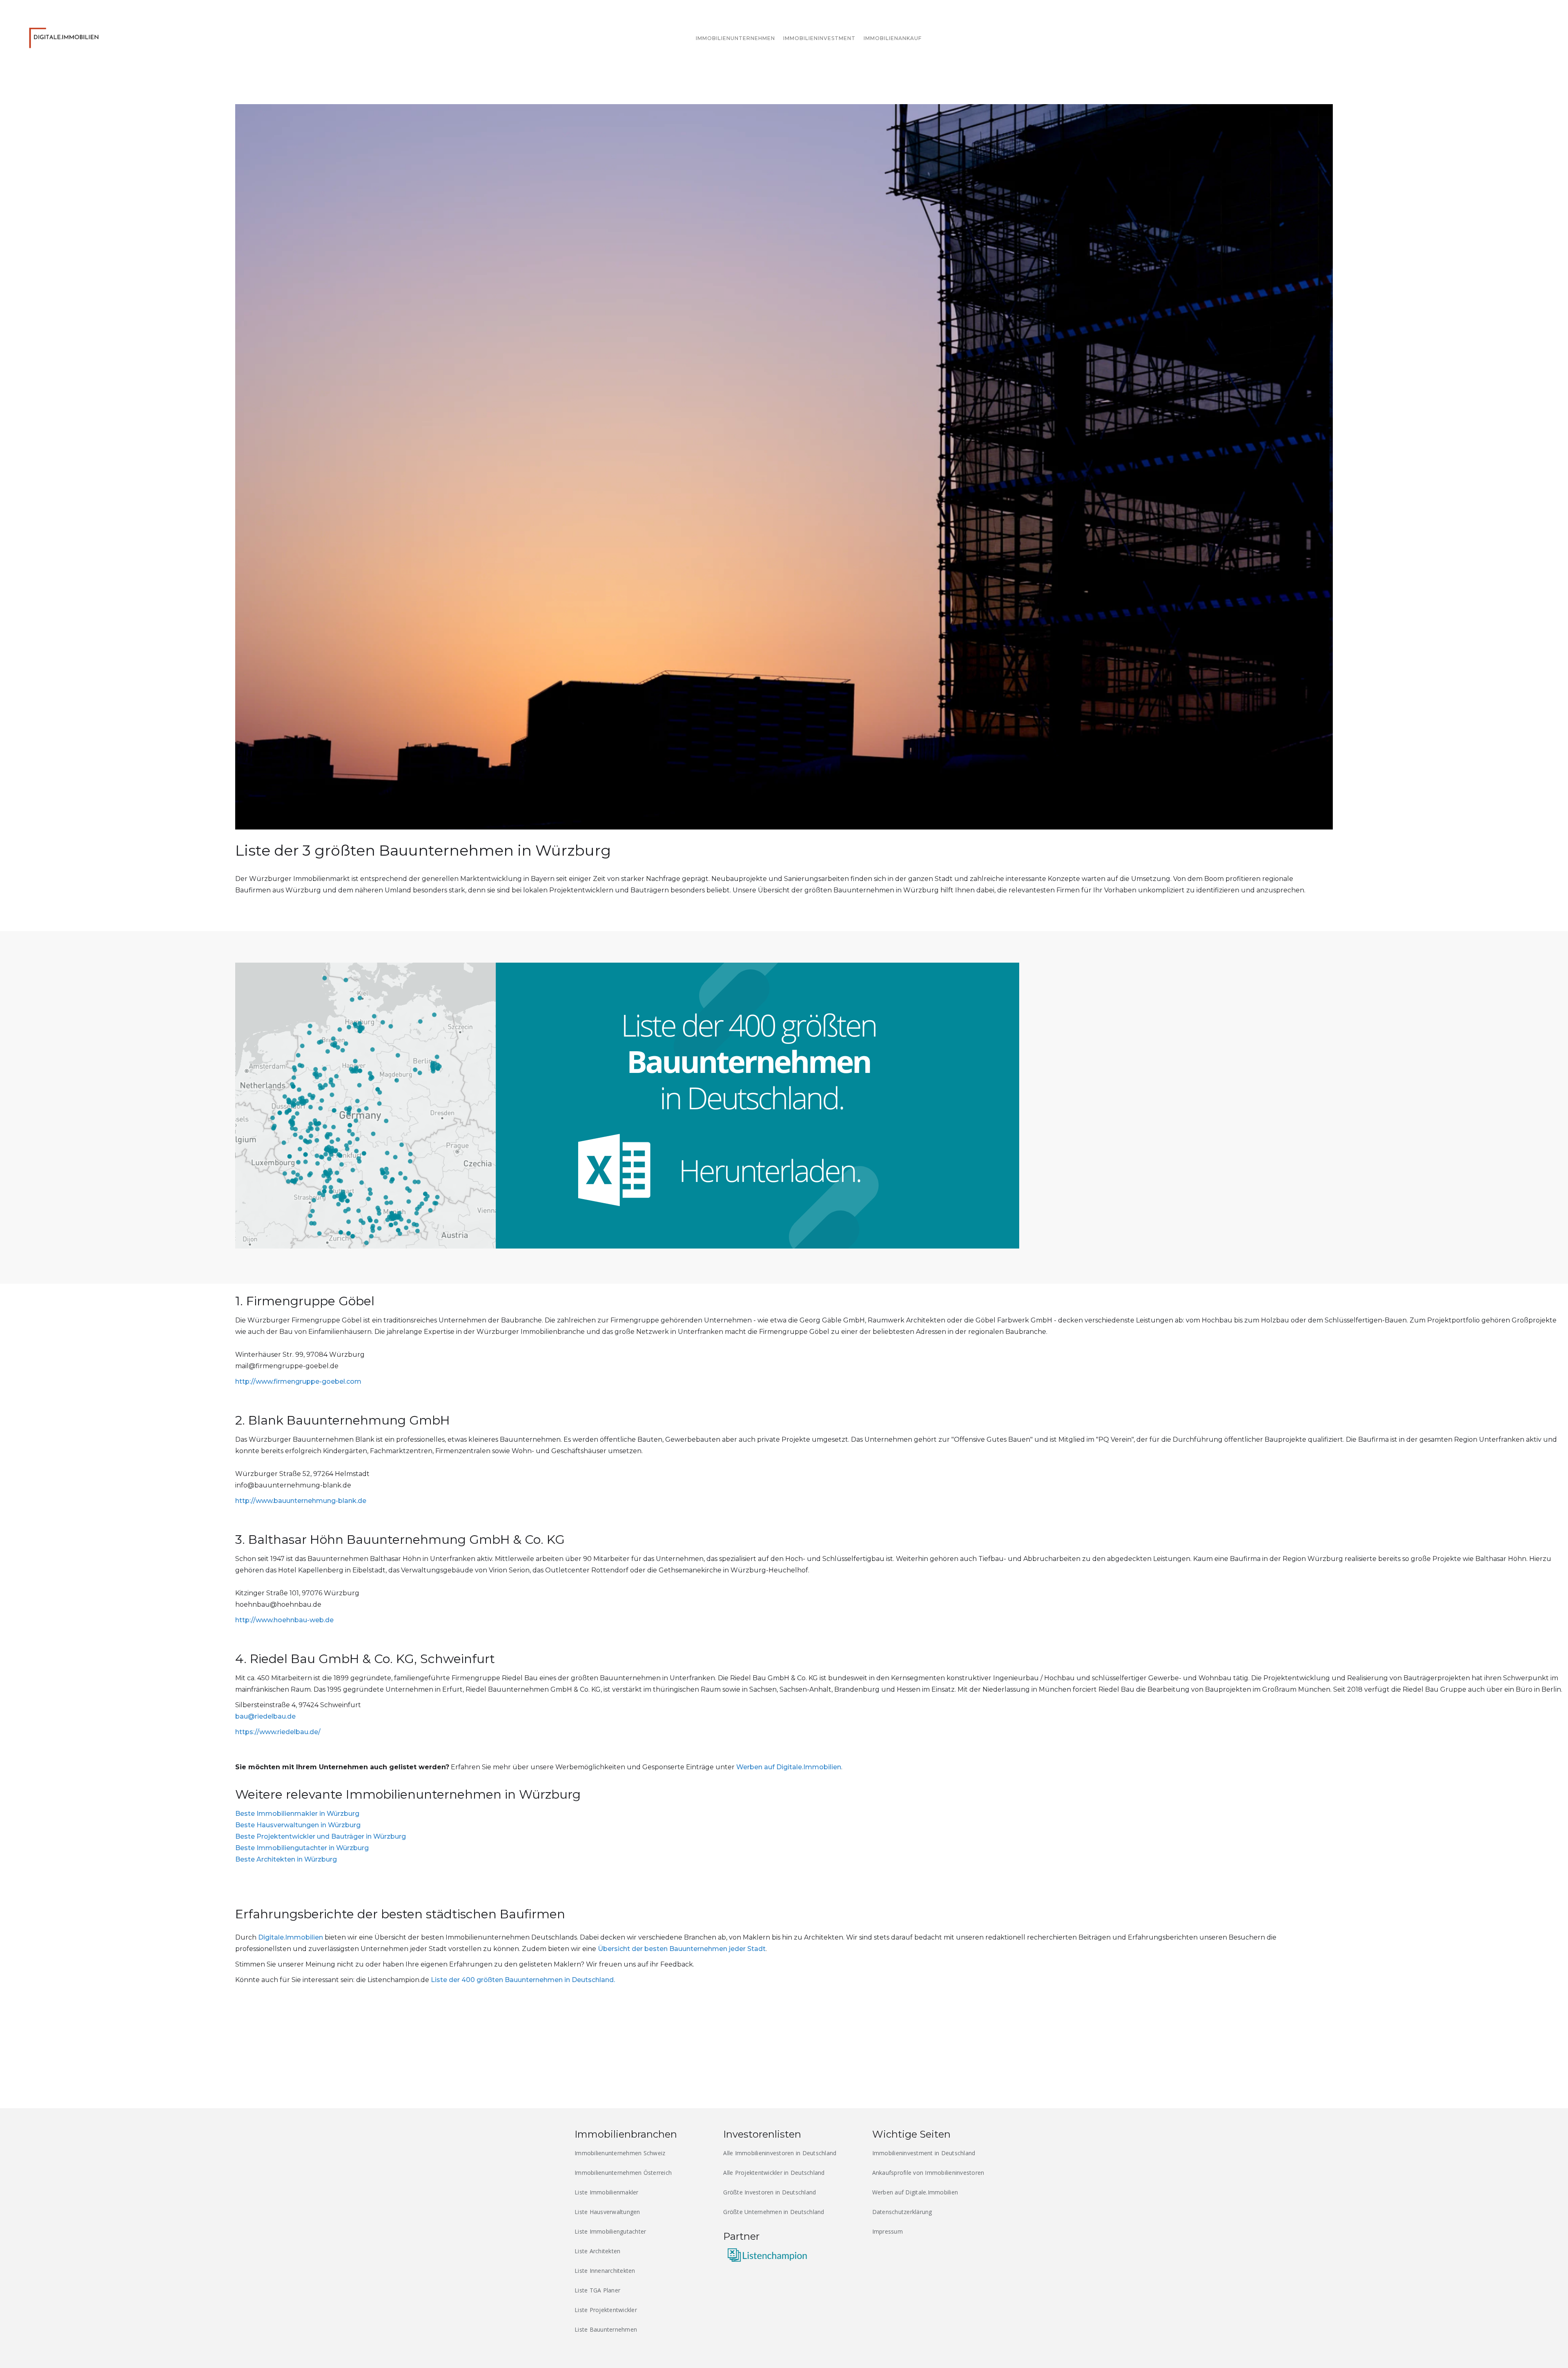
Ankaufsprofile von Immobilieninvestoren (928, 2173)
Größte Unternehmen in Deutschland (774, 2212)
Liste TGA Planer (597, 2290)
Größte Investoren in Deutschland (770, 2192)
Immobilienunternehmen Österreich (623, 2173)
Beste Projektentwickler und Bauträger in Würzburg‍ (321, 1836)
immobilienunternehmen (735, 38)
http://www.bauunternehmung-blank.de (301, 1501)
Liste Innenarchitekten (605, 2271)
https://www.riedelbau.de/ (278, 1732)
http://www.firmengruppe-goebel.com (298, 1381)
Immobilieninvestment (819, 38)
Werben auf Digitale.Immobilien (789, 1767)
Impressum (888, 2231)
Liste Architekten (597, 2251)
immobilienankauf (893, 38)
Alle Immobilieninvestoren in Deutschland (780, 2153)
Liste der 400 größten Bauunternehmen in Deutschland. (523, 1980)
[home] (66, 36)
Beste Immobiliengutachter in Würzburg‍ (302, 1848)
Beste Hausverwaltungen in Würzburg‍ (298, 1825)
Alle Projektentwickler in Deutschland (774, 2173)
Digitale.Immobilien (291, 1937)
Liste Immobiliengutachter (610, 2231)
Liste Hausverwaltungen (607, 2212)
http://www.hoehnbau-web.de (284, 1620)
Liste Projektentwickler (606, 2310)
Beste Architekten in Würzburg (286, 1859)
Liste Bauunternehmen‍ (606, 2329)
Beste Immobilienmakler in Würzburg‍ (297, 1814)
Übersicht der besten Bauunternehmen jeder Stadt (682, 1949)
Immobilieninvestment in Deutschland (924, 2153)
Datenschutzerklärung (902, 2212)
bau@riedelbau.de (265, 1716)
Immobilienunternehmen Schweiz (620, 2153)
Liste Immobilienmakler (607, 2192)
